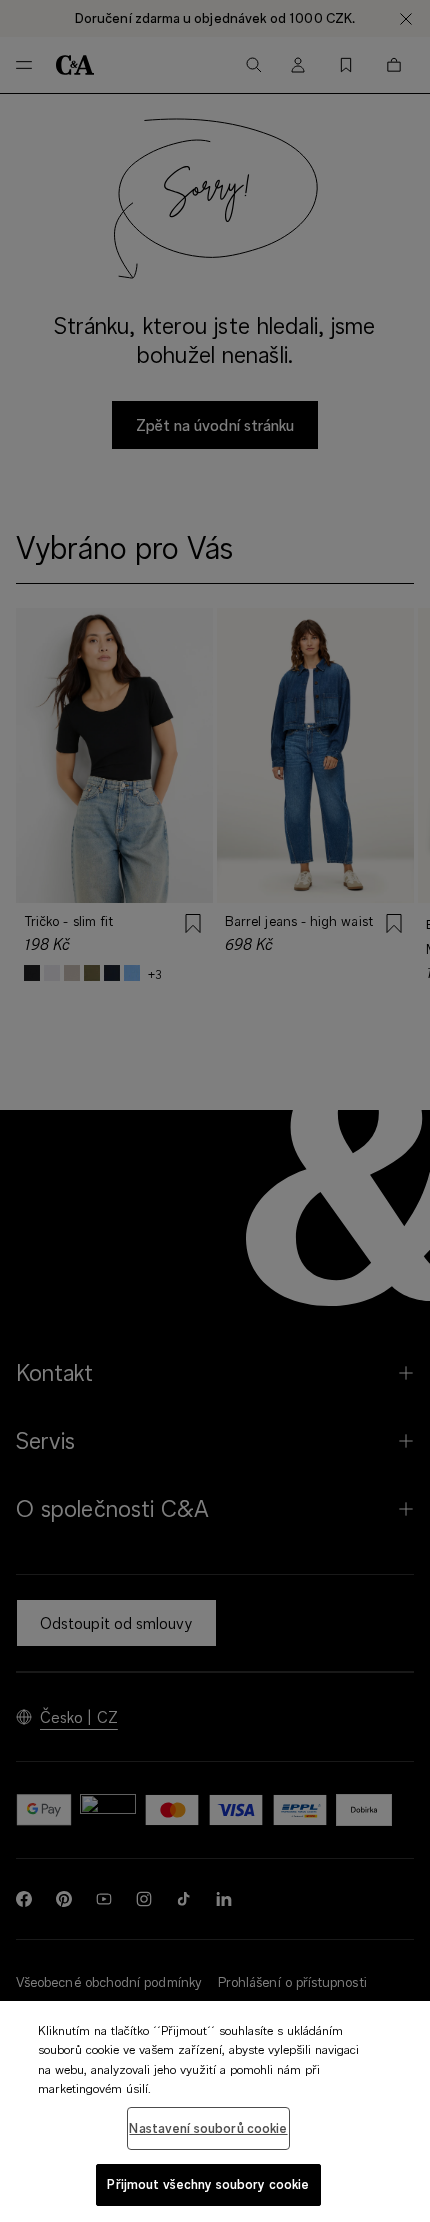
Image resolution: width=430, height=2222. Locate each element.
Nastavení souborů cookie (208, 2128)
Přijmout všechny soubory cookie (208, 2184)
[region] (215, 2111)
